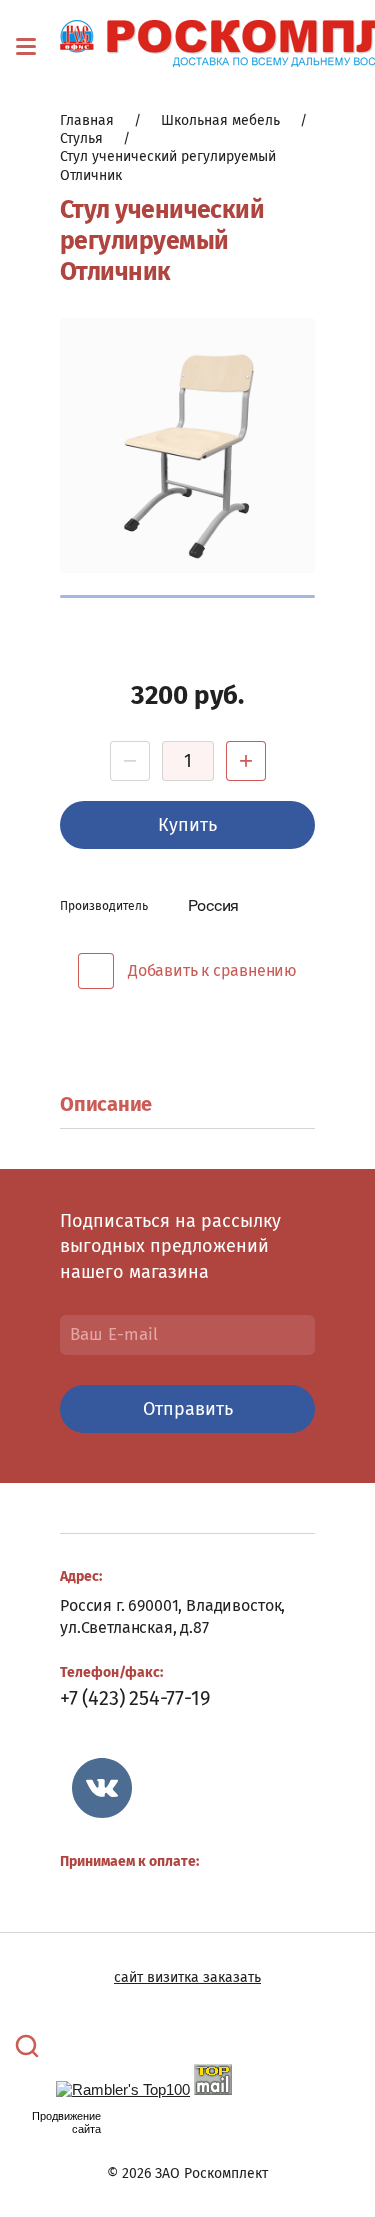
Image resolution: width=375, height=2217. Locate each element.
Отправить (188, 1409)
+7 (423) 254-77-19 (135, 1698)
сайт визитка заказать (187, 1977)
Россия (214, 905)
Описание (106, 1104)
